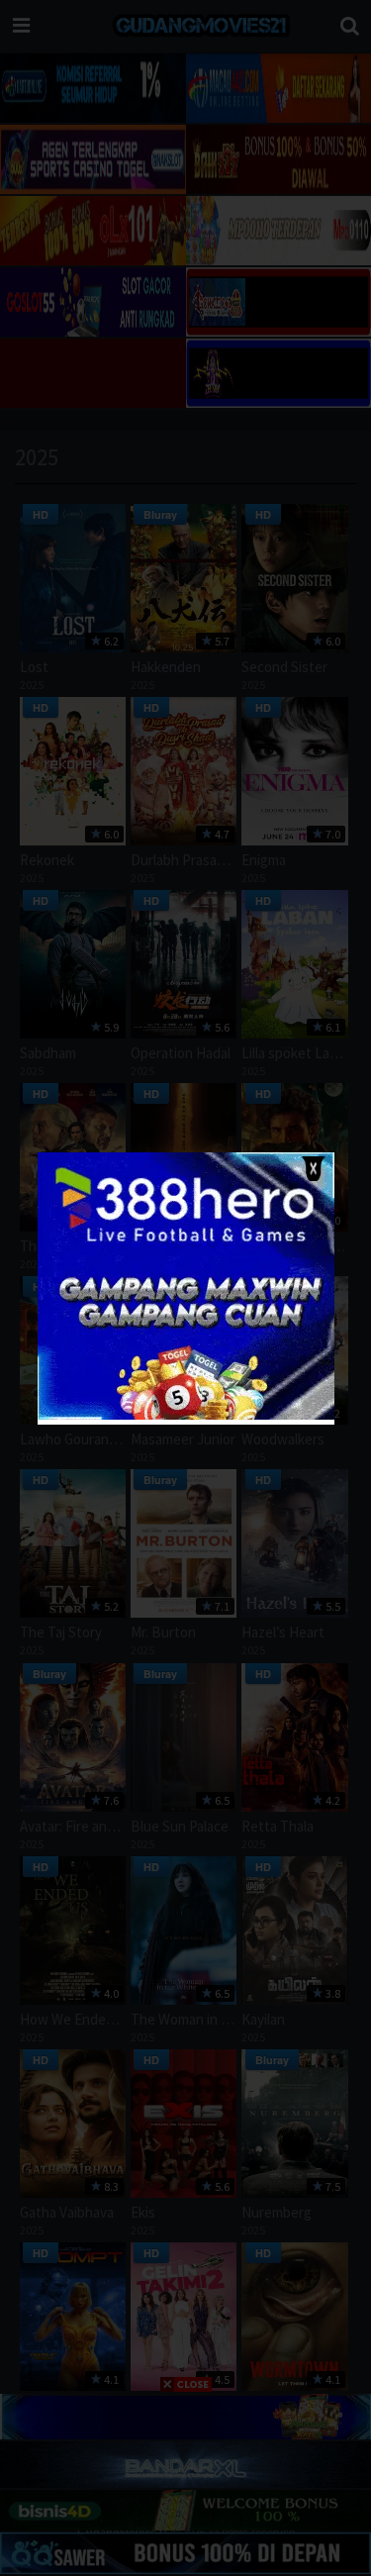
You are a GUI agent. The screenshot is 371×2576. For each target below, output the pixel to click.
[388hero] (186, 1415)
